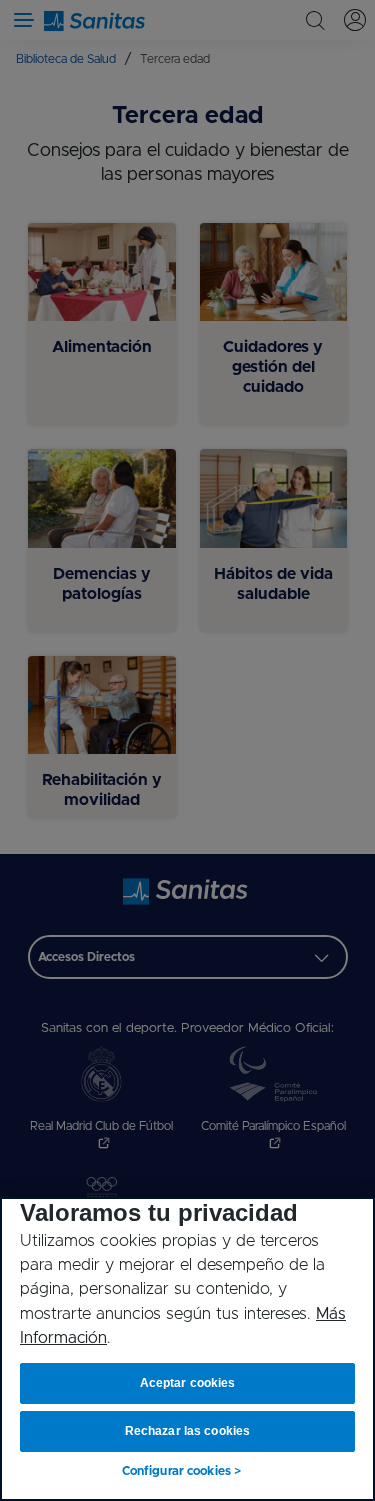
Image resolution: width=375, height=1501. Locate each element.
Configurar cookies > (181, 1471)
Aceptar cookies (188, 1383)
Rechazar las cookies (187, 1431)
